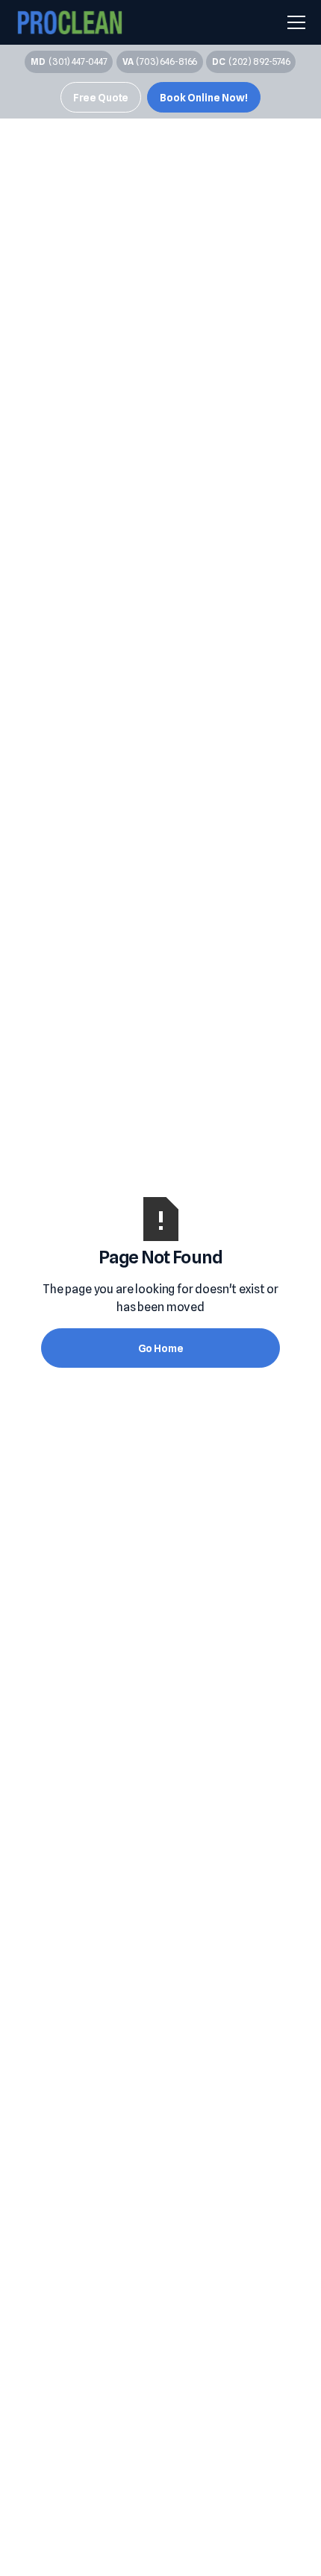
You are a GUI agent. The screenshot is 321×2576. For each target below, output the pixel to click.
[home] (70, 23)
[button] (293, 22)
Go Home (161, 1348)
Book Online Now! (204, 97)
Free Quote (101, 97)
